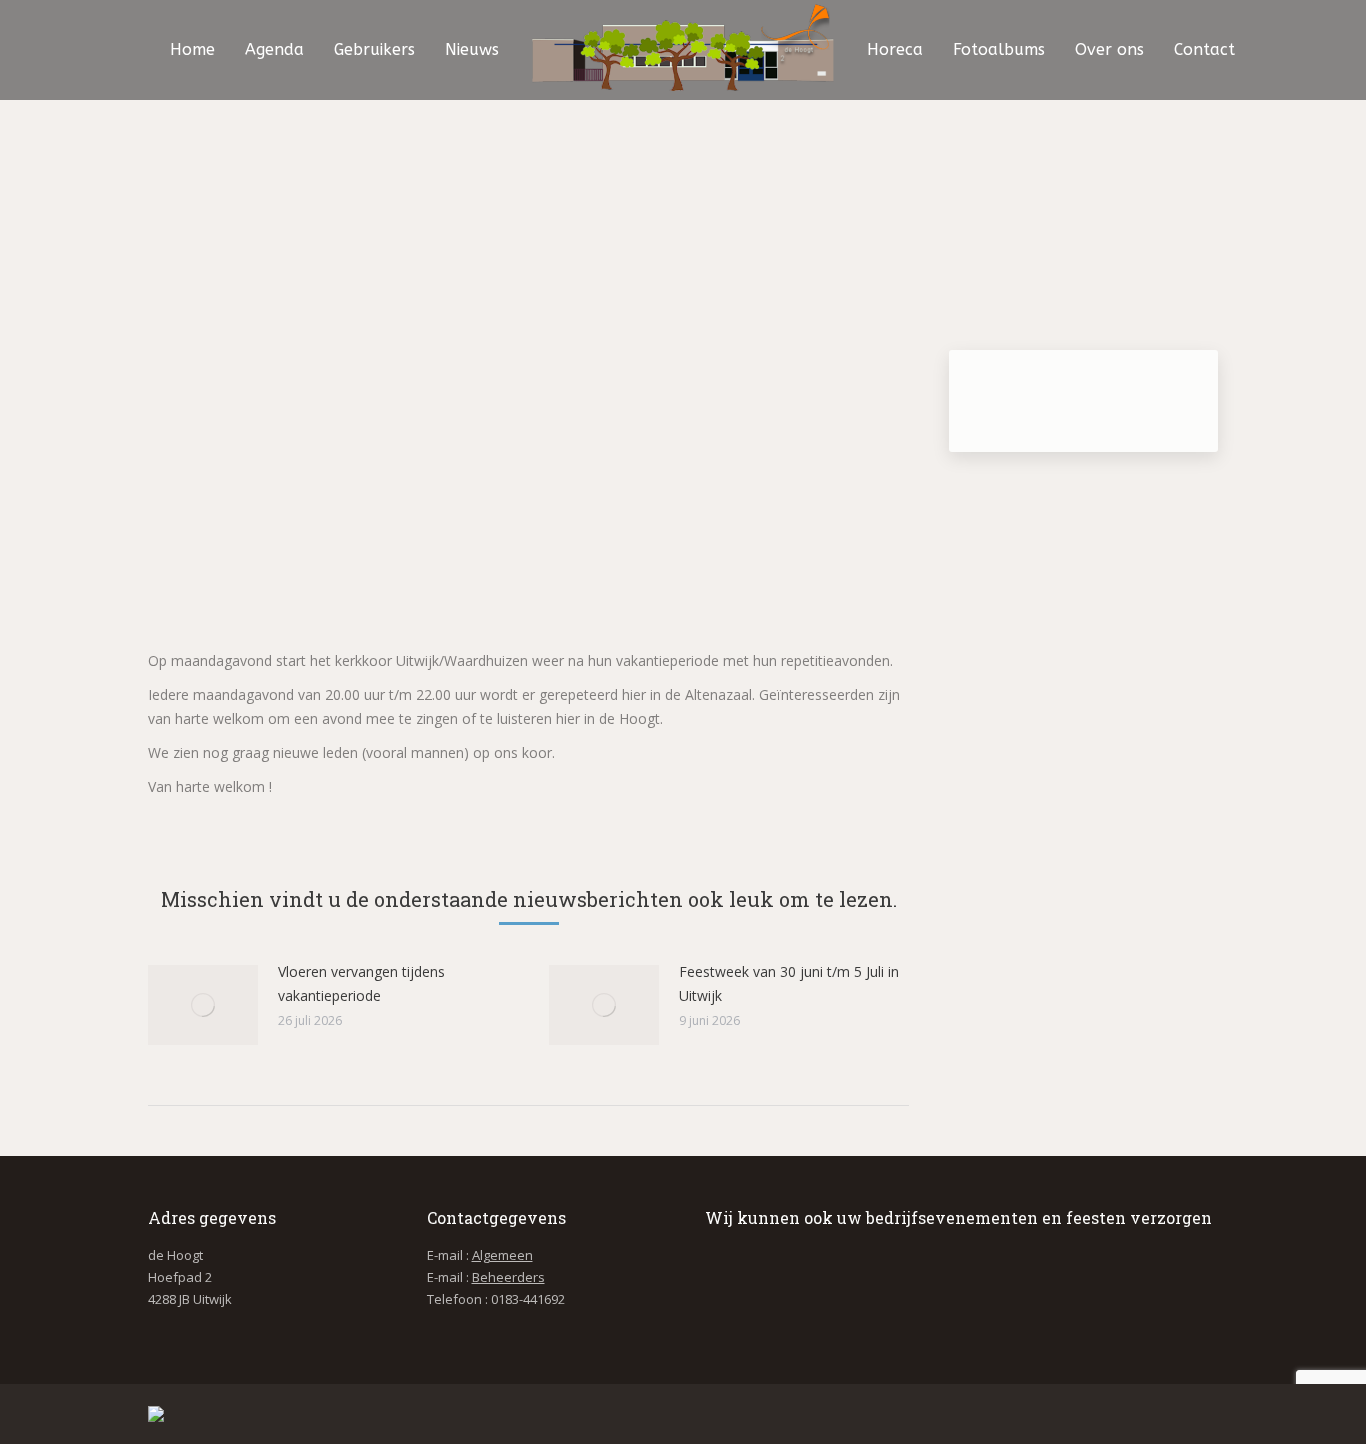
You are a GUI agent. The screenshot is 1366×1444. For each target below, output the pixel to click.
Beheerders (508, 1277)
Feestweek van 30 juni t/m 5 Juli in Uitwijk (789, 983)
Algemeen (502, 1255)
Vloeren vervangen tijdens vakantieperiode (361, 983)
